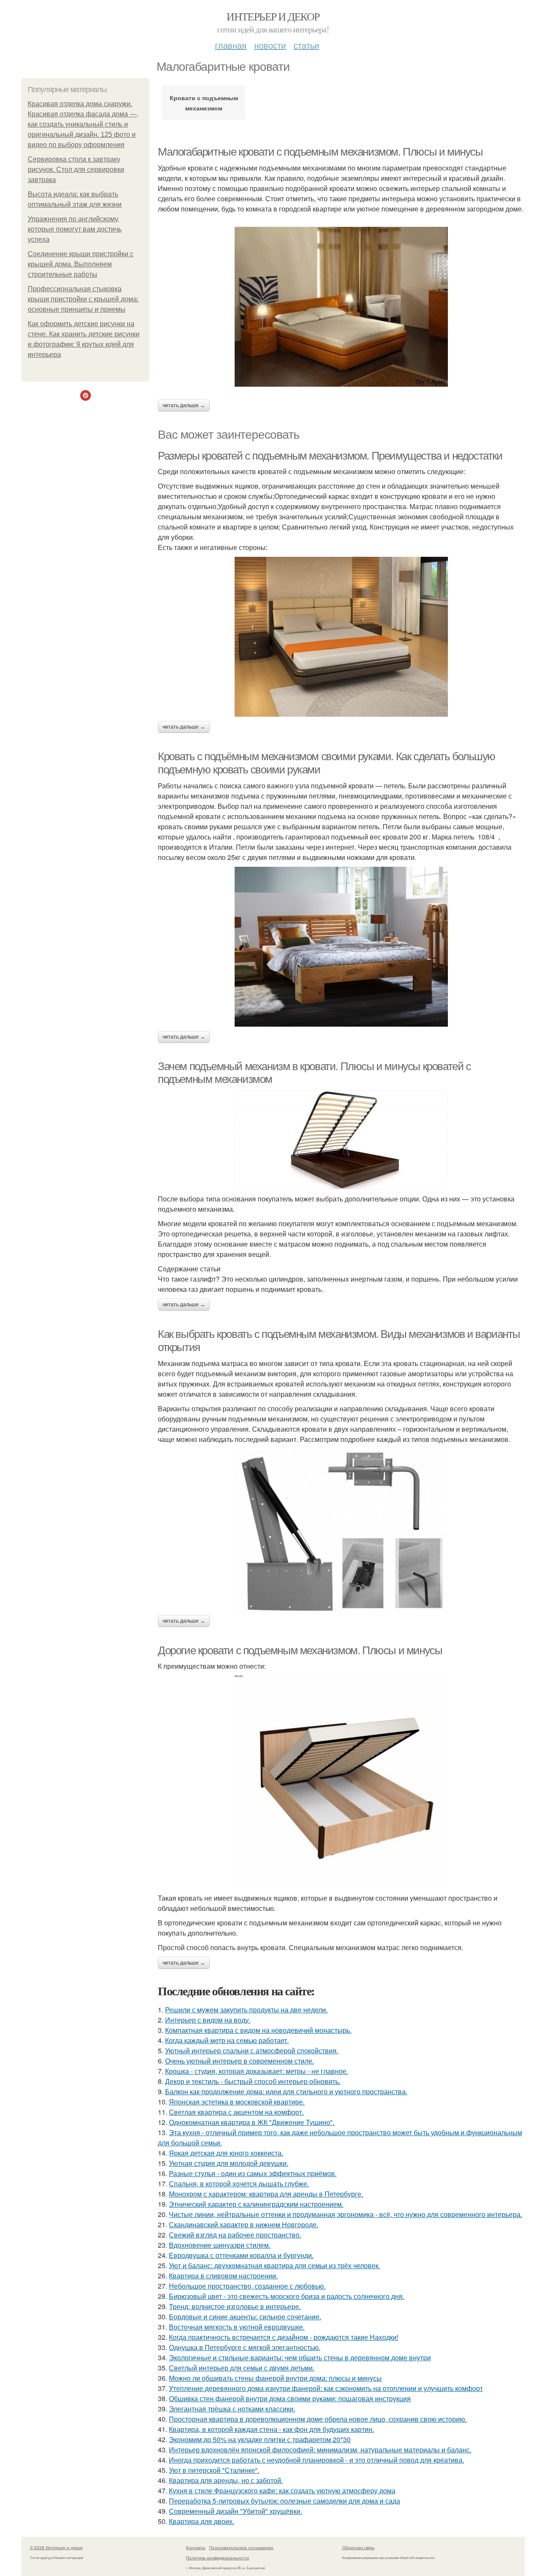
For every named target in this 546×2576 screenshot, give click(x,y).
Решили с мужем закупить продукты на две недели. (246, 2010)
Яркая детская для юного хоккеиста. (226, 2153)
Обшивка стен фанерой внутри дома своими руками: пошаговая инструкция (290, 2398)
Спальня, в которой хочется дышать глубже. (239, 2184)
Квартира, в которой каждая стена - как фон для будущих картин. (272, 2429)
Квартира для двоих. (202, 2521)
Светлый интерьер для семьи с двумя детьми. (242, 2368)
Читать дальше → (184, 405)
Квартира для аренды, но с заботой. (226, 2480)
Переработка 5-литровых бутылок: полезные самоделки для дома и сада (285, 2501)
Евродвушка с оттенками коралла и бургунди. (241, 2255)
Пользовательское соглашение (241, 2547)
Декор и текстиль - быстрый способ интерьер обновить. (253, 2081)
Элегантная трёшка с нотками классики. (232, 2409)
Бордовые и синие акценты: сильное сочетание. (245, 2317)
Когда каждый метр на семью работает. (227, 2040)
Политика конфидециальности (218, 2558)
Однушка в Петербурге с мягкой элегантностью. (245, 2347)
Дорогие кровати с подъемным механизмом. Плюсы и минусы (300, 1650)
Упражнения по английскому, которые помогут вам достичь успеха (75, 229)
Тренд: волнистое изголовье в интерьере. (235, 2306)
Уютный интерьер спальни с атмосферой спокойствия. (252, 2051)
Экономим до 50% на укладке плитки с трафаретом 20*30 (260, 2439)
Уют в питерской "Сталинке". (214, 2470)
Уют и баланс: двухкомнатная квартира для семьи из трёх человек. (274, 2265)
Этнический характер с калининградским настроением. (256, 2204)
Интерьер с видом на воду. (208, 2020)
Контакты (196, 2547)
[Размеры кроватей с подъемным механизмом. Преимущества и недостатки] (341, 637)
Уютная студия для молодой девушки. (229, 2163)
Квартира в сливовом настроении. (223, 2276)
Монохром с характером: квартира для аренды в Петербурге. (266, 2194)
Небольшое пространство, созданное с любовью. (247, 2286)
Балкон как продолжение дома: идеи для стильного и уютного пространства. (286, 2091)
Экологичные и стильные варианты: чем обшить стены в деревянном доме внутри (300, 2357)
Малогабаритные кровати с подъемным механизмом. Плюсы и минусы (320, 152)
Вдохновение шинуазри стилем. (220, 2245)
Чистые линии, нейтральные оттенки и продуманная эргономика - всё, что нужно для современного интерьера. (346, 2214)
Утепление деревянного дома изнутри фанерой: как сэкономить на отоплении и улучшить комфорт (326, 2388)
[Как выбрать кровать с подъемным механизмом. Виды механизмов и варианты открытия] (341, 1530)
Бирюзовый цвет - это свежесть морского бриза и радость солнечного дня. (287, 2296)
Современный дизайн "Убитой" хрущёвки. (235, 2511)
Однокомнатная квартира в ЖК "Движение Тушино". (252, 2122)
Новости (270, 45)
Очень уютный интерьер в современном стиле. (240, 2061)
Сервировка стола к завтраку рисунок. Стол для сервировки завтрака (76, 169)
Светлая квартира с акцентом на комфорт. (236, 2112)
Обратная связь (358, 2547)
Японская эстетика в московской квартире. (237, 2102)
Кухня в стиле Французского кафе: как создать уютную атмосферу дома (282, 2491)
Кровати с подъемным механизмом (204, 103)
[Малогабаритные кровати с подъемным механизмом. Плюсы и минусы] (341, 307)
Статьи (306, 45)
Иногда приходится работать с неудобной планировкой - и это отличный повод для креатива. (317, 2460)
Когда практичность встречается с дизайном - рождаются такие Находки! (284, 2337)
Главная (231, 45)
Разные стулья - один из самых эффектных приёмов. (253, 2173)
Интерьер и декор (273, 16)
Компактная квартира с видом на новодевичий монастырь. (258, 2030)
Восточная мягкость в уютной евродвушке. (237, 2327)
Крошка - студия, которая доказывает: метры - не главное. (257, 2071)
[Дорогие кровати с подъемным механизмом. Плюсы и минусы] (341, 1782)
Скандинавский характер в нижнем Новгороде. (244, 2224)
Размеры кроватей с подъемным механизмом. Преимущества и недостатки (330, 456)
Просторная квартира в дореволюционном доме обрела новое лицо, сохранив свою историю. (318, 2419)
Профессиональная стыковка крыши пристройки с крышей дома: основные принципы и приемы (83, 299)
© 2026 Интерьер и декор (56, 2547)
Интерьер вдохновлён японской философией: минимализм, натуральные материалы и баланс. (320, 2450)
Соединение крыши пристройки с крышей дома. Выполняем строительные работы (81, 264)
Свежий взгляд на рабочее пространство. (235, 2235)
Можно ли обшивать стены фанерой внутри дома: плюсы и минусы (275, 2378)
